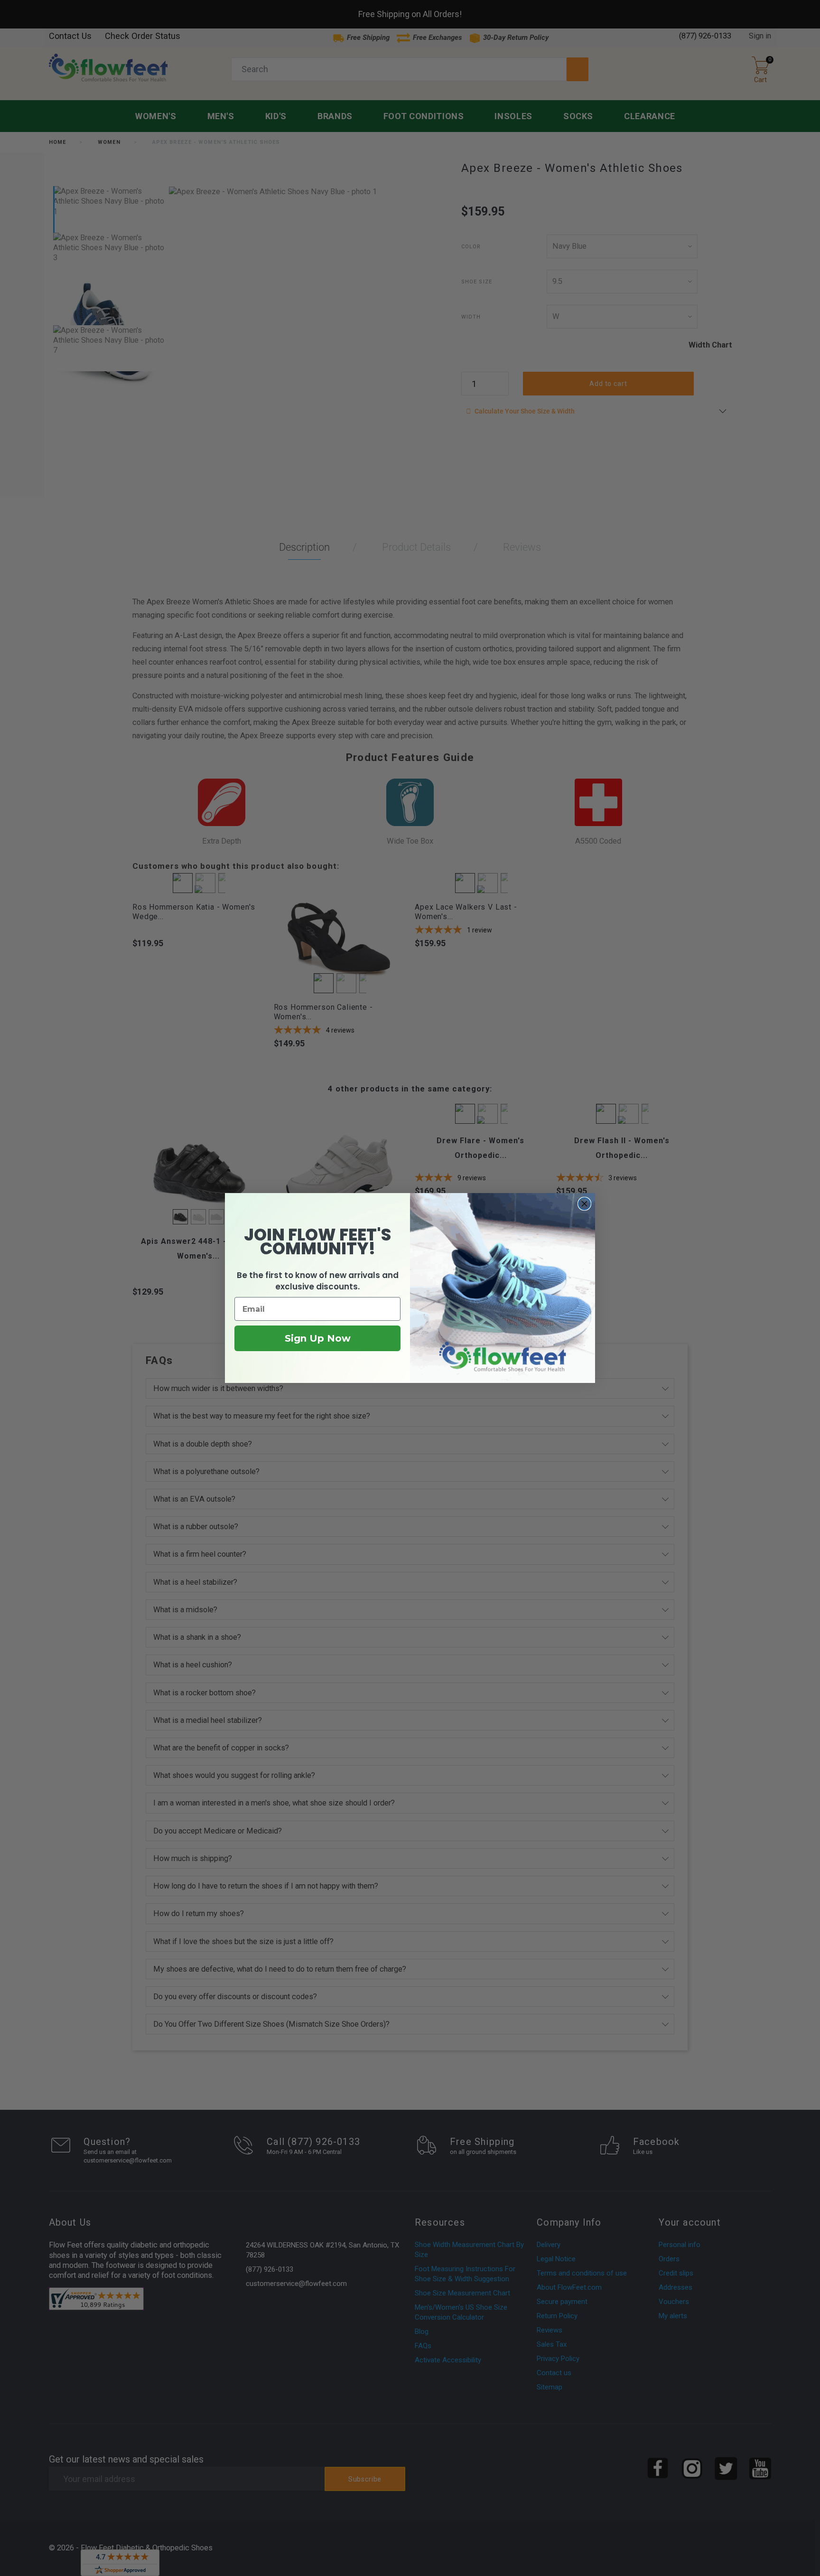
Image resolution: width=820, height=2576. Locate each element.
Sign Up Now (318, 1338)
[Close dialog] (584, 1204)
